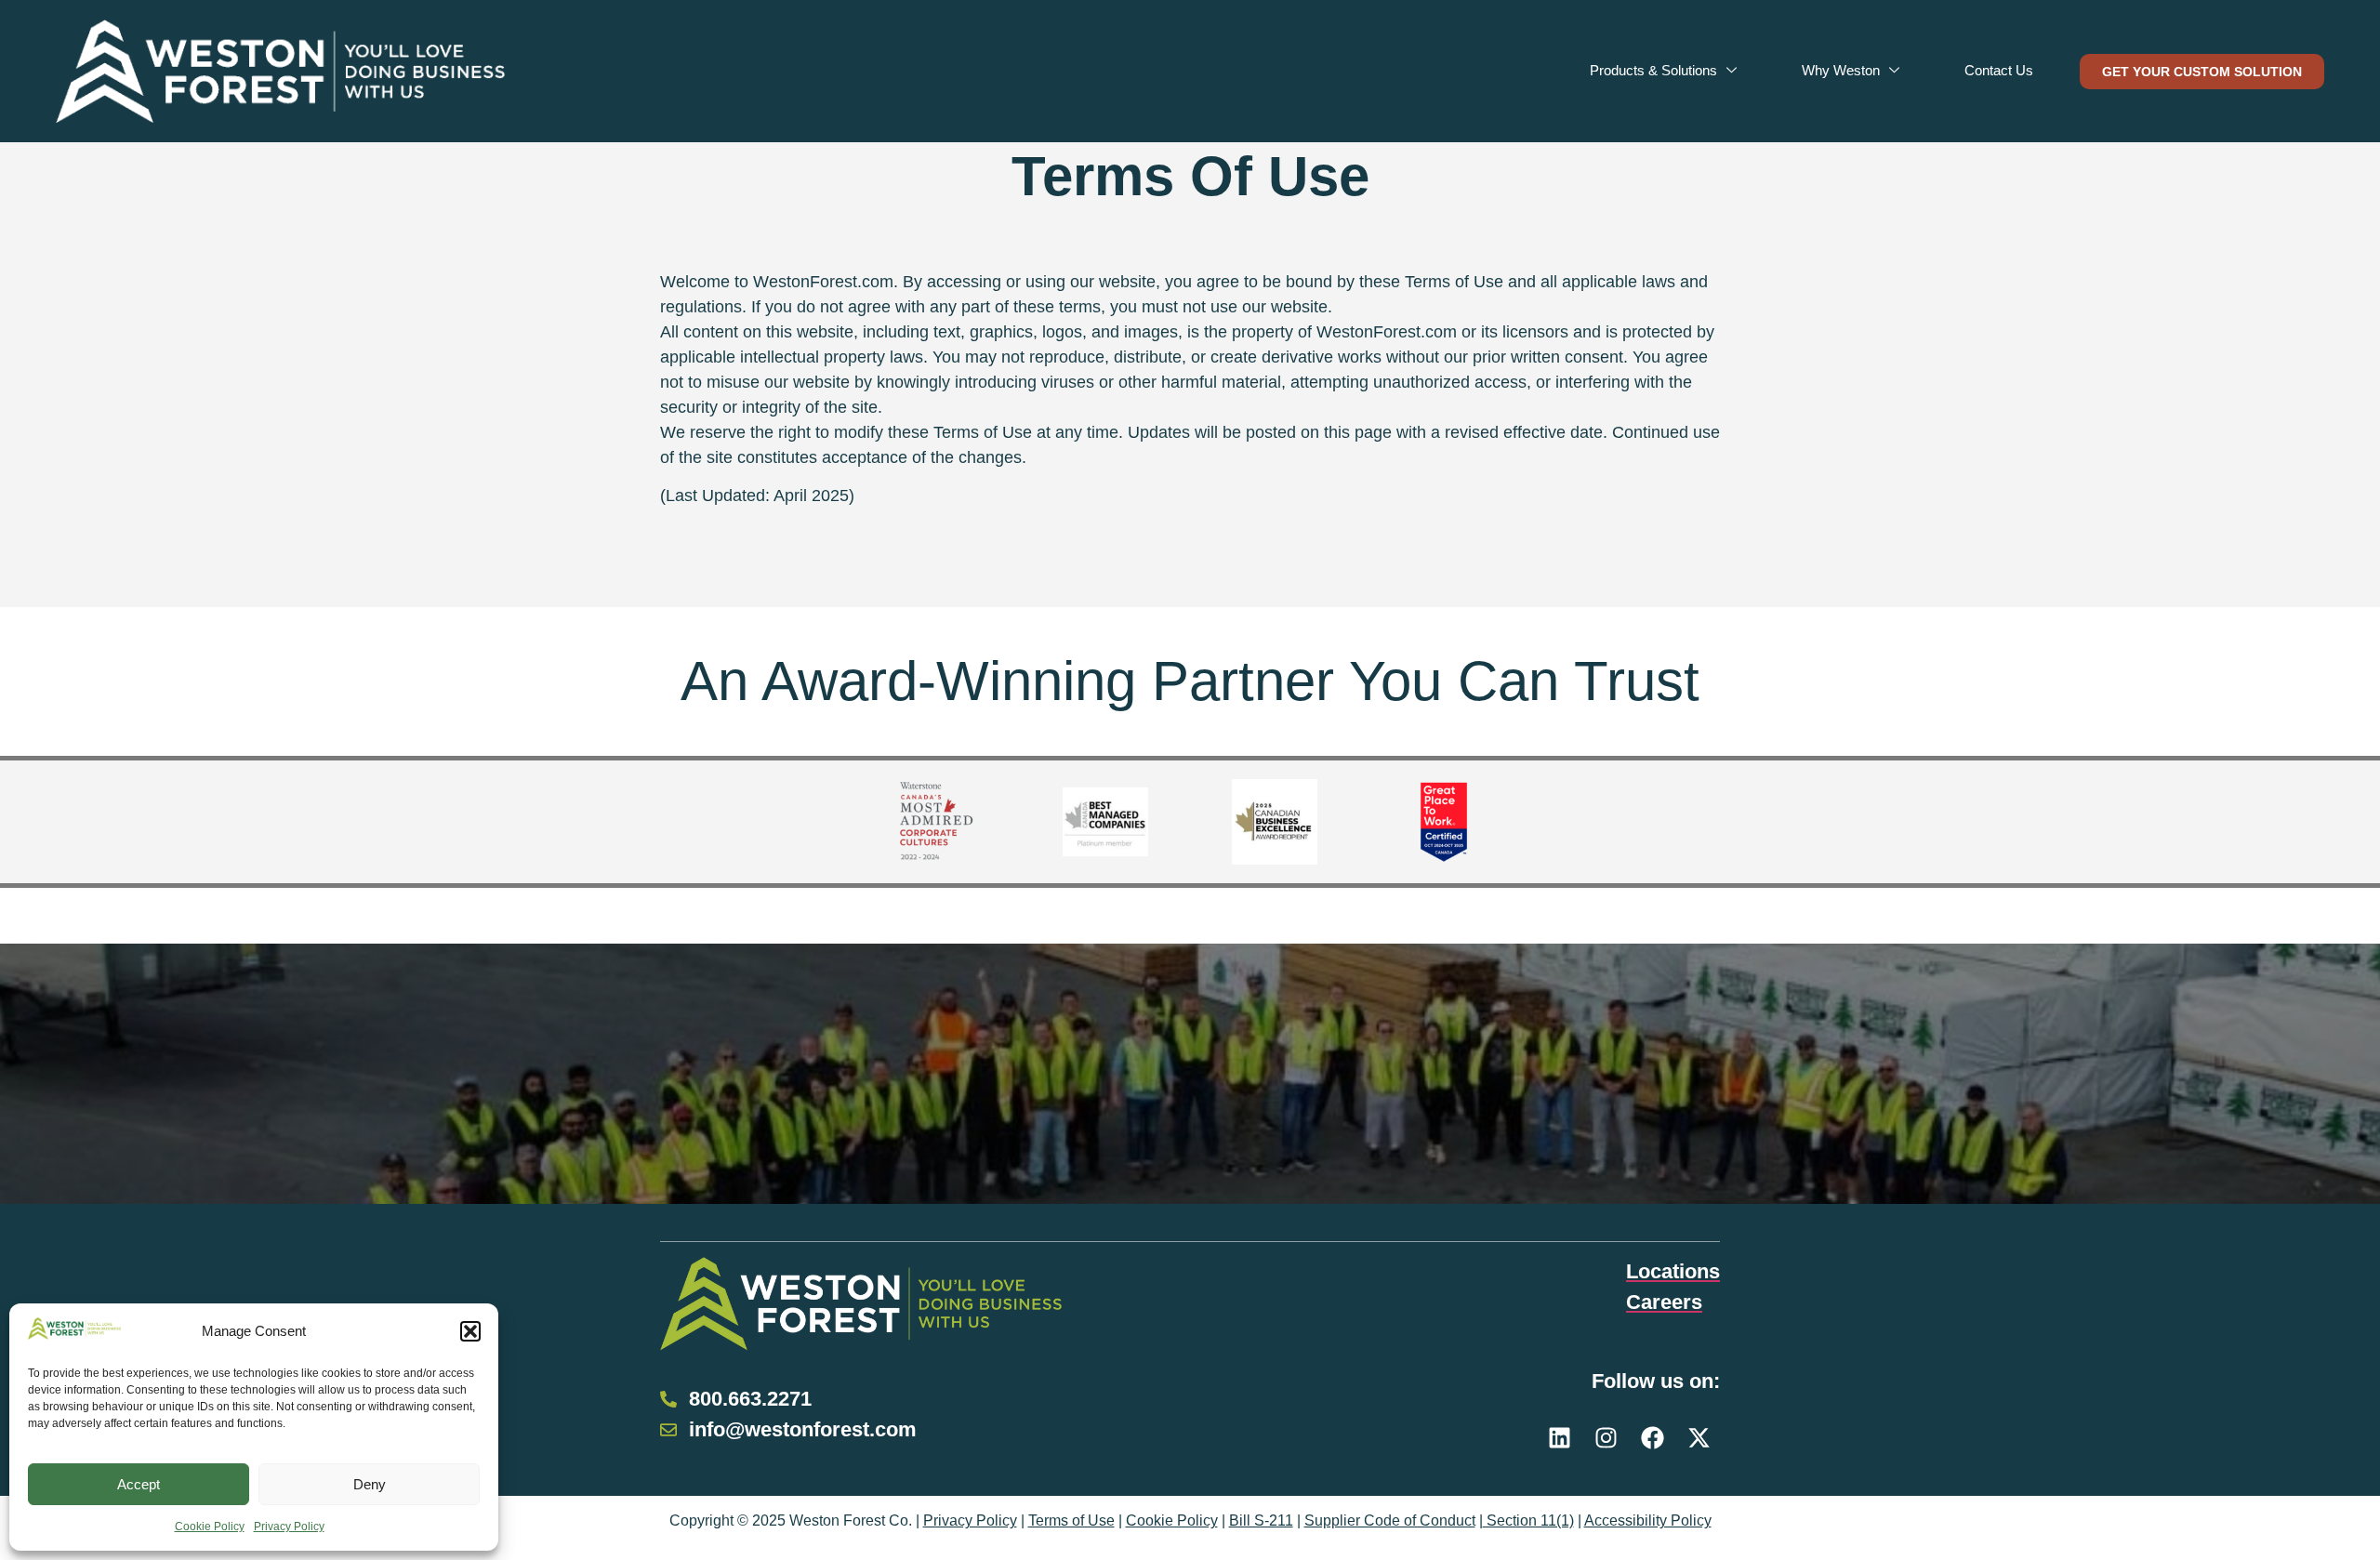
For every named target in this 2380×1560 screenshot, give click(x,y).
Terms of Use (1071, 1520)
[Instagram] (1606, 1438)
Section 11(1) (1528, 1520)
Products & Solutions (1653, 70)
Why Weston (1841, 70)
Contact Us (1999, 70)
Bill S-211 (1261, 1520)
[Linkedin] (1560, 1438)
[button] (470, 1331)
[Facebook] (1653, 1438)
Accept (139, 1484)
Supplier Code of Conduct (1390, 1520)
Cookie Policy (210, 1527)
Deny (370, 1484)
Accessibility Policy (1648, 1520)
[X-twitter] (1699, 1438)
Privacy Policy (289, 1527)
